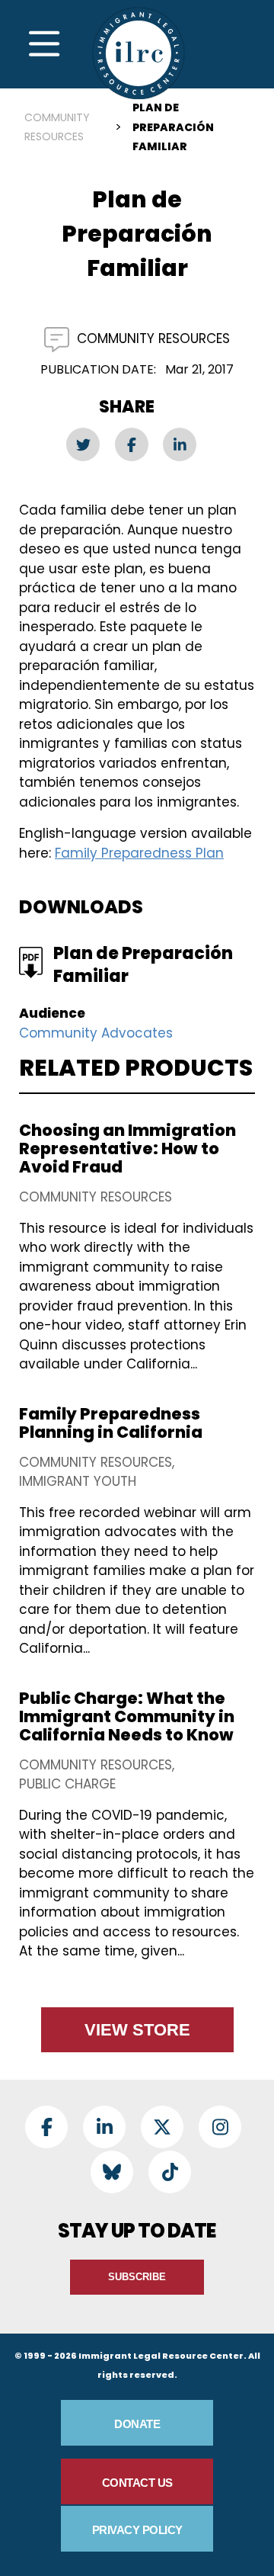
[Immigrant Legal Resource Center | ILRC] (139, 53)
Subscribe (137, 2277)
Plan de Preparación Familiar (143, 965)
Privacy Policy (137, 2530)
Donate (137, 2424)
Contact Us (137, 2483)
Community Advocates (96, 1033)
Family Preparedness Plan (139, 853)
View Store (137, 2030)
